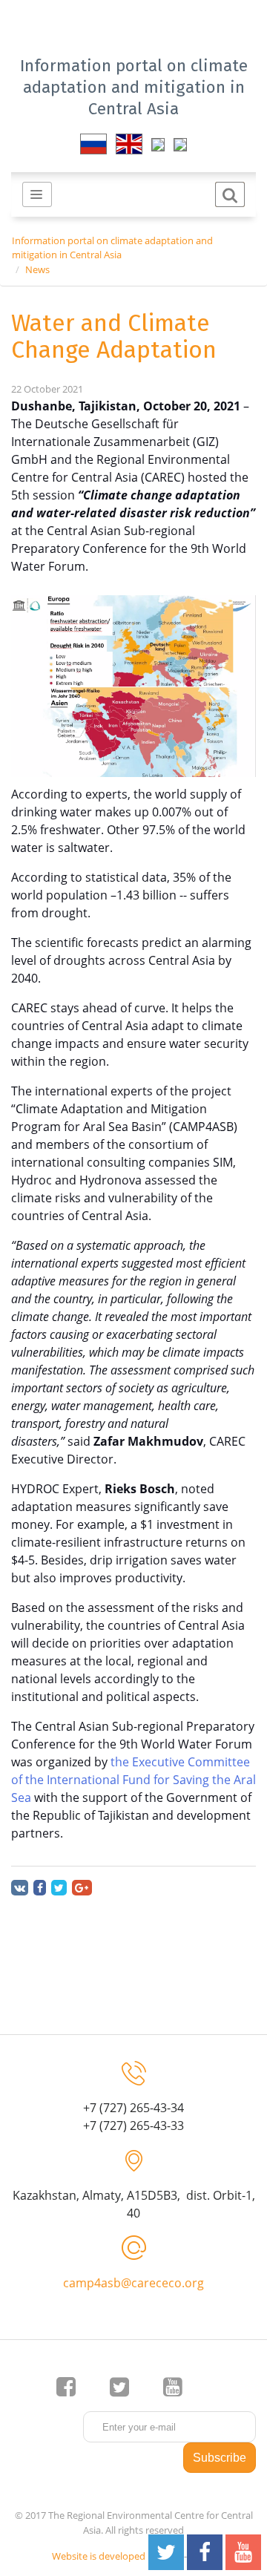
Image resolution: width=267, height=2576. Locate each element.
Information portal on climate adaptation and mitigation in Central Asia (134, 87)
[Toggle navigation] (37, 194)
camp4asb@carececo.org (133, 2283)
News (37, 269)
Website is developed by (105, 2556)
